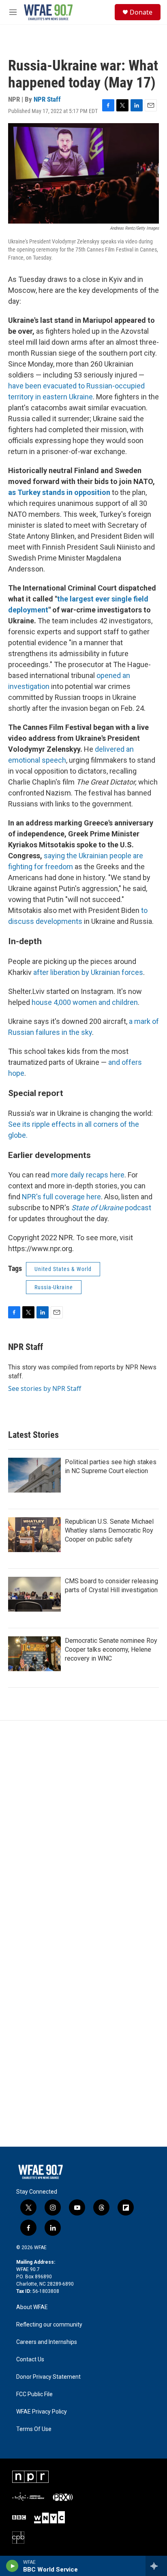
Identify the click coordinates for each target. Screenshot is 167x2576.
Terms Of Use (34, 2429)
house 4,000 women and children (85, 1002)
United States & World (63, 1269)
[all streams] (156, 2566)
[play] (12, 2566)
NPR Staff (47, 99)
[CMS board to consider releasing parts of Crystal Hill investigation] (34, 1594)
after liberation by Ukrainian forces (88, 972)
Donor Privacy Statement (48, 2377)
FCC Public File (34, 2394)
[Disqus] (83, 1830)
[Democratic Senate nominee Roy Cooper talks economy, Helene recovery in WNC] (34, 1654)
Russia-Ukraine (54, 1287)
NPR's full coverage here (61, 1197)
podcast (111, 1208)
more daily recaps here (88, 1175)
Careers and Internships (47, 2342)
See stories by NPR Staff (45, 1388)
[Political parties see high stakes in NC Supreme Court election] (34, 1475)
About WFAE (32, 2307)
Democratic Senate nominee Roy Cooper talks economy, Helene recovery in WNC (111, 1649)
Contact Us (30, 2360)
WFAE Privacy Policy (42, 2412)
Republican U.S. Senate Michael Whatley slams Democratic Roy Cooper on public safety (109, 1530)
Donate (141, 12)
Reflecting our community (49, 2325)
